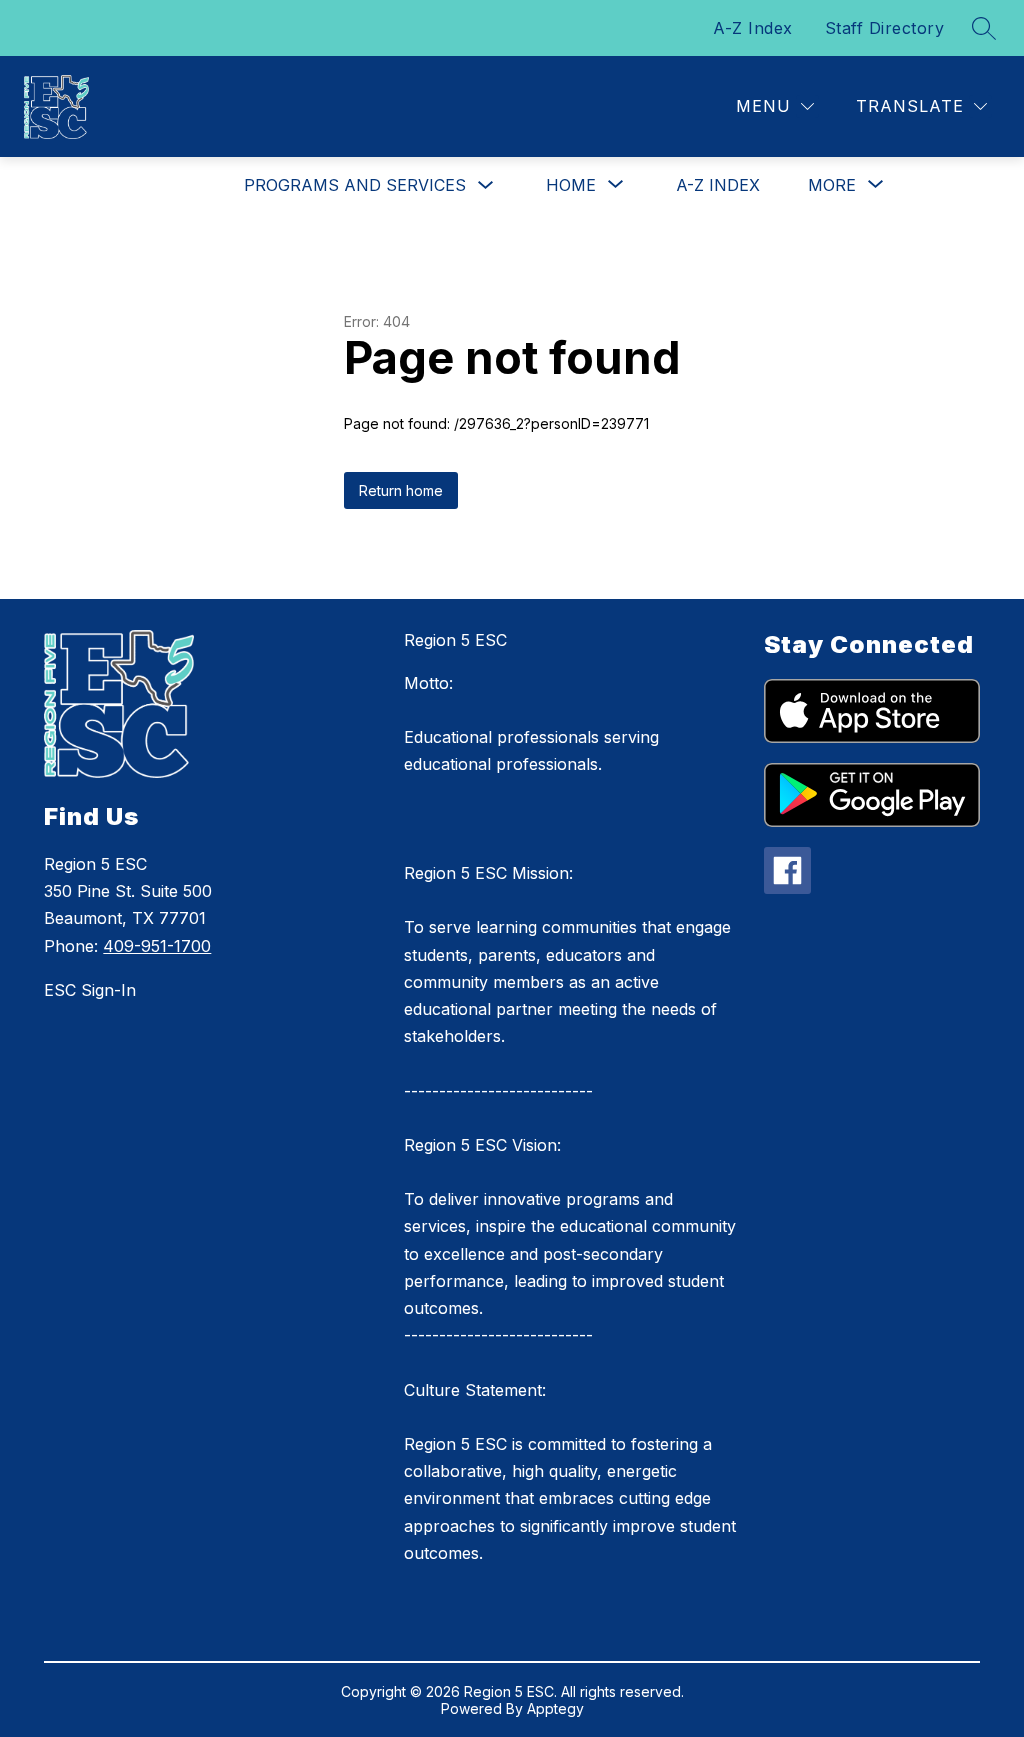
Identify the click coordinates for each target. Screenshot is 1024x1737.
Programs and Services (355, 185)
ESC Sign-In (90, 990)
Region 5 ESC (455, 640)
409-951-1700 (157, 946)
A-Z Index (753, 28)
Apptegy (555, 1708)
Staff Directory (885, 28)
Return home (401, 490)
